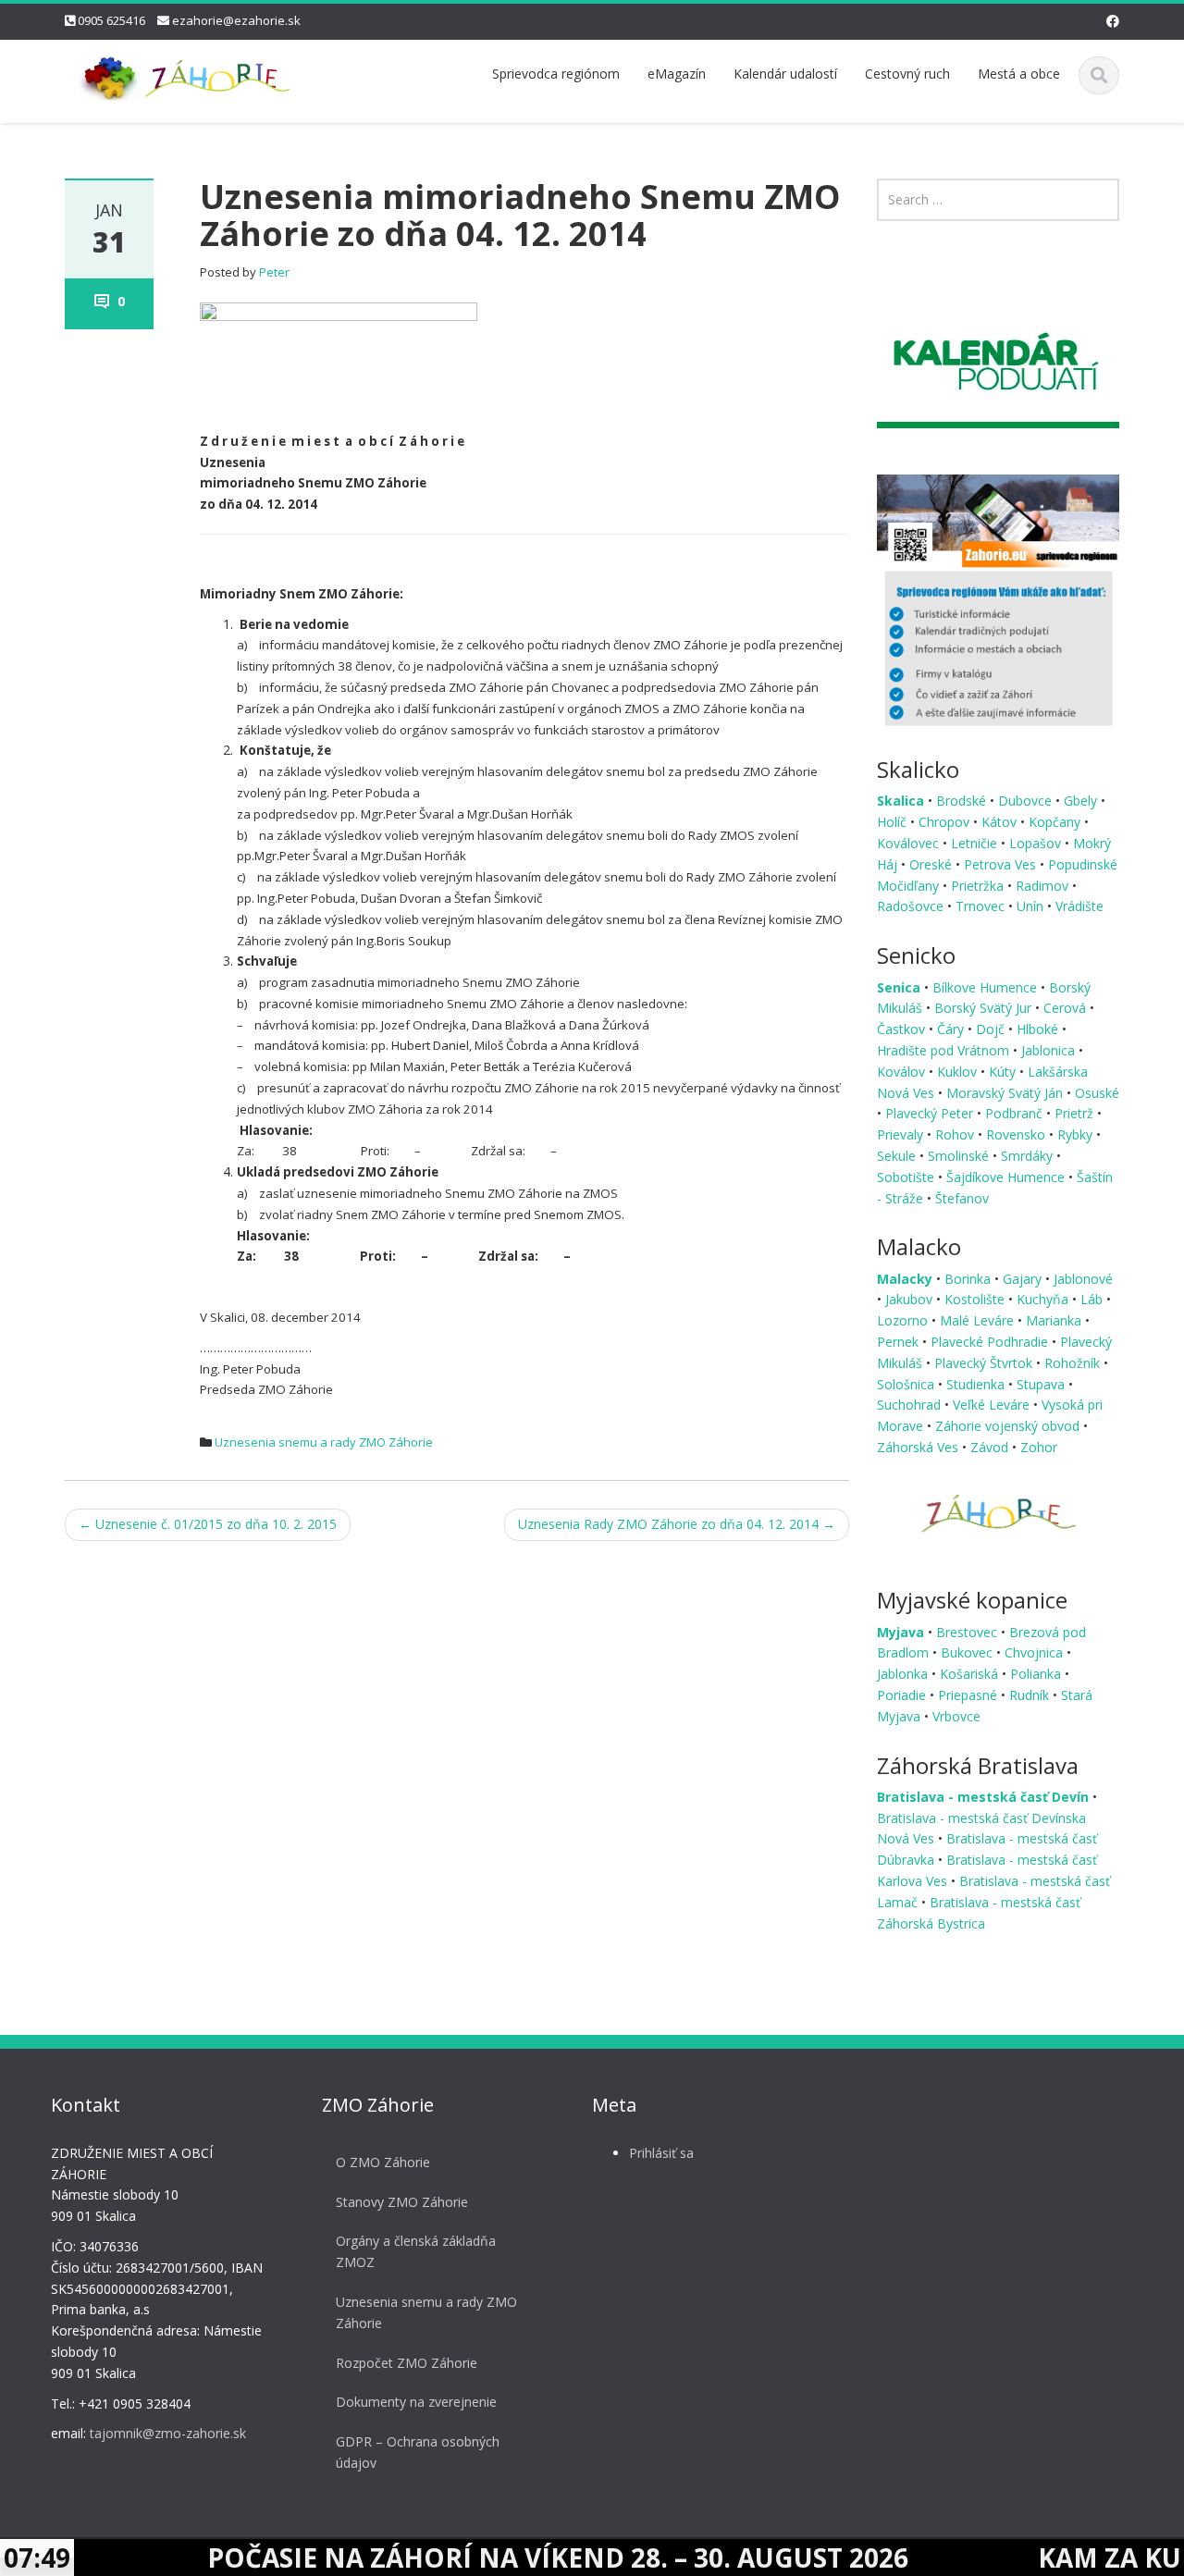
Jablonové (1083, 1279)
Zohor (1039, 1447)
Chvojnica (1036, 1652)
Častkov (903, 1029)
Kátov (1001, 822)
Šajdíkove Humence (1007, 1177)
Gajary (1024, 1279)
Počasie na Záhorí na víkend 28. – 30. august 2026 (471, 2558)
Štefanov (962, 1198)
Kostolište (976, 1299)
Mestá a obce (1019, 74)
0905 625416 (111, 20)
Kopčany (1056, 822)
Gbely (1082, 801)
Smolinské (960, 1156)
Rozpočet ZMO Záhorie (407, 2363)
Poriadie (903, 1695)
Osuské (1097, 1093)
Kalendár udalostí (785, 74)
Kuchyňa (1044, 1299)
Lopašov (1037, 843)
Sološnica (907, 1384)
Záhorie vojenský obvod (1009, 1426)
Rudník (1031, 1695)
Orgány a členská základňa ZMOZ (416, 2252)
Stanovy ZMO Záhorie (402, 2202)
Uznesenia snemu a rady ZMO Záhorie (324, 1442)
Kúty (1004, 1072)
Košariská (971, 1674)
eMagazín (677, 74)
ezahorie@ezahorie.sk (236, 20)
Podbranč (1016, 1113)
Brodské (963, 801)
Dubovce (1027, 801)
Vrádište (1079, 906)
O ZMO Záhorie (383, 2162)
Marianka (1055, 1320)
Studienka (977, 1384)
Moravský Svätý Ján (1006, 1093)
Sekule (898, 1156)
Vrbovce (956, 1716)
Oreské (932, 864)
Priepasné (969, 1695)
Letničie (976, 843)
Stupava (1042, 1384)
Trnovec (982, 906)
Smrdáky (1029, 1156)
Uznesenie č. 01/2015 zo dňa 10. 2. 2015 (208, 1524)
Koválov (903, 1072)
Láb (1093, 1299)
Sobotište (907, 1177)
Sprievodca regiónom (556, 74)
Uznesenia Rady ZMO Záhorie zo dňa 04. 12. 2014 (677, 1524)
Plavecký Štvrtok (985, 1363)
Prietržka (979, 886)
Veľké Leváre (993, 1405)
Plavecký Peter (931, 1113)
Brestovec (968, 1632)
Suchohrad (911, 1405)
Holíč (894, 822)
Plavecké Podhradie (991, 1342)
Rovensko (1017, 1134)
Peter (274, 272)
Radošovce (912, 906)
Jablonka (904, 1674)
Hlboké (1039, 1029)
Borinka (969, 1279)
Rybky (1077, 1134)
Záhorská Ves (919, 1447)
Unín (1032, 906)
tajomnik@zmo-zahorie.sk (168, 2434)
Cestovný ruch (907, 74)
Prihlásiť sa (661, 2153)
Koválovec (910, 843)
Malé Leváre (979, 1320)
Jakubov (911, 1299)
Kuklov (959, 1072)
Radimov (1044, 886)
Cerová (1067, 1008)
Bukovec (968, 1652)
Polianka (1037, 1674)
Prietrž (1076, 1113)
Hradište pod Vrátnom (945, 1050)
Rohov (956, 1134)
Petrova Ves (1002, 864)
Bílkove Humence (987, 987)
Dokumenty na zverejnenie (416, 2403)
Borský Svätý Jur (985, 1008)
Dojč (992, 1029)
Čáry (952, 1029)
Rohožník (1074, 1363)
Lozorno (904, 1320)
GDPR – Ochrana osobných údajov (418, 2453)
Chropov (946, 822)
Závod (991, 1447)
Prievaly (902, 1134)
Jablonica (1050, 1050)
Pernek (900, 1342)
